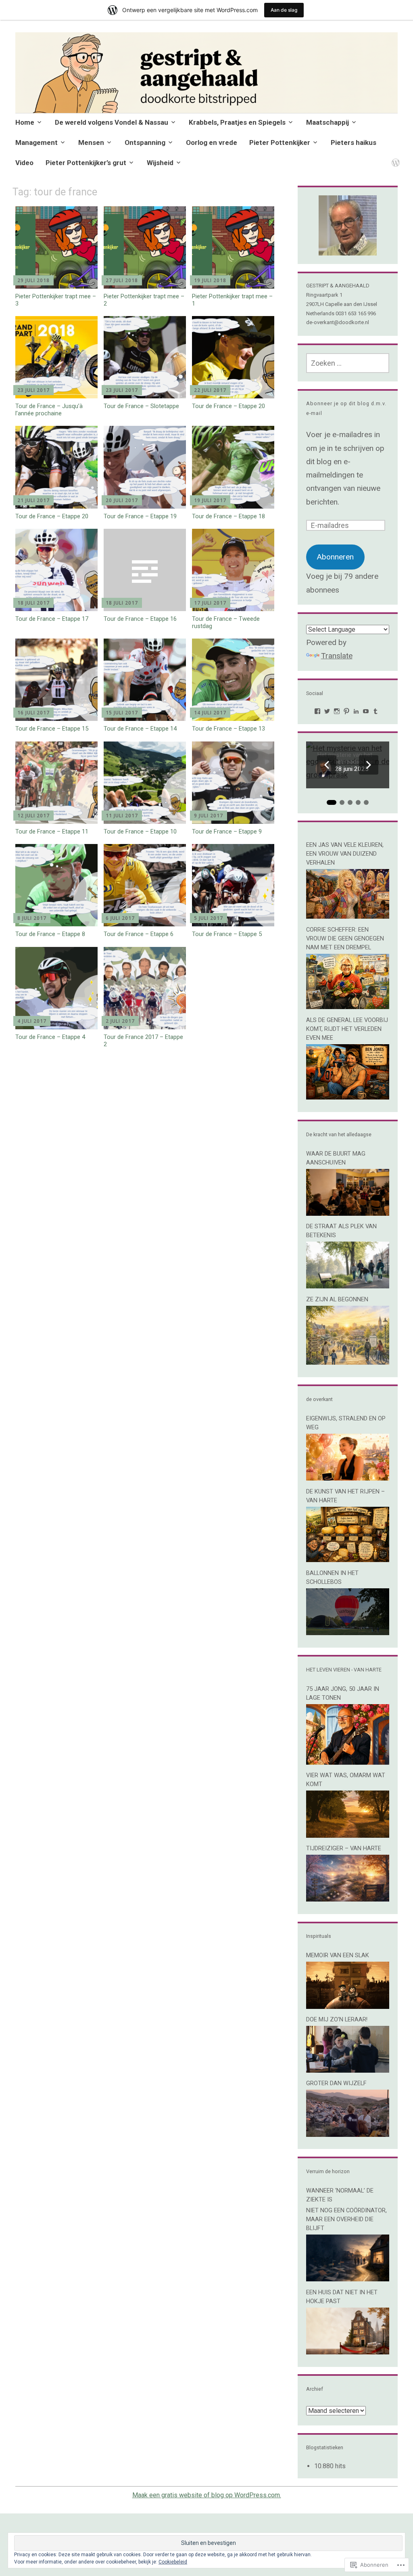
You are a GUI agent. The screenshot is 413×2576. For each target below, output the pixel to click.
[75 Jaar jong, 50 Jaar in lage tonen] (348, 1762)
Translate (337, 656)
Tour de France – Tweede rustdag (226, 622)
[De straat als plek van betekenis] (348, 1286)
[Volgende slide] (369, 765)
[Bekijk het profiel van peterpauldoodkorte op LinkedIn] (356, 711)
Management (37, 142)
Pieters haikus (354, 142)
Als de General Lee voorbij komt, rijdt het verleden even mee (347, 1029)
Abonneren (335, 557)
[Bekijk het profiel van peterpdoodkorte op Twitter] (327, 711)
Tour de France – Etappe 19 (140, 516)
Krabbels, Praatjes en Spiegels (237, 122)
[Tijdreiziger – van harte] (348, 1899)
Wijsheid (160, 163)
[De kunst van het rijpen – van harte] (348, 1559)
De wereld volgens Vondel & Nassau (112, 122)
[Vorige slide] (327, 765)
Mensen (91, 142)
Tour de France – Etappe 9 (227, 831)
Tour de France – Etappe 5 (227, 934)
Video (24, 163)
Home (25, 122)
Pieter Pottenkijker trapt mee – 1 (232, 300)
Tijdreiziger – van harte (344, 1848)
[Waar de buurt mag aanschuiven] (348, 1213)
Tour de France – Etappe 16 (140, 619)
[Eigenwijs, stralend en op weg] (348, 1478)
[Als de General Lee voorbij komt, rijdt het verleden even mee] (348, 1097)
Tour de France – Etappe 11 (52, 831)
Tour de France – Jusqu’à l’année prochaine (49, 410)
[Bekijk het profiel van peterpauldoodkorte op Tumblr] (375, 711)
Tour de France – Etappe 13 (228, 729)
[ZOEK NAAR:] (348, 363)
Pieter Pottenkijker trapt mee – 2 (144, 300)
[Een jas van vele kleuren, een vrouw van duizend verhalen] (348, 916)
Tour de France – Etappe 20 (228, 406)
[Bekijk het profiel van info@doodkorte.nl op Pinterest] (346, 711)
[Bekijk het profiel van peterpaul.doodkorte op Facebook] (317, 711)
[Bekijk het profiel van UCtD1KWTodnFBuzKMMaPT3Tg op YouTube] (366, 711)
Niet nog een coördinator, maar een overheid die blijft (346, 2219)
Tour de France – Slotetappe (141, 406)
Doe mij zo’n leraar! (337, 2019)
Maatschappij (327, 122)
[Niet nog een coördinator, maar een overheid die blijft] (348, 2279)
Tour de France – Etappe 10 (140, 831)
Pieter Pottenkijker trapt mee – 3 (56, 300)
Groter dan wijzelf (336, 2083)
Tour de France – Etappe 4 (50, 1037)
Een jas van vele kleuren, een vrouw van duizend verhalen (345, 854)
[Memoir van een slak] (348, 2006)
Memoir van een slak (338, 1955)
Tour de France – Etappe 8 (50, 934)
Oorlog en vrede (212, 142)
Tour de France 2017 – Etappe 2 (143, 1041)
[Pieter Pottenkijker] (394, 158)
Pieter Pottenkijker (280, 142)
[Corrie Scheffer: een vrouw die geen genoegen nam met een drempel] (348, 1006)
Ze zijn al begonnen (337, 1299)
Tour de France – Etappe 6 (139, 934)
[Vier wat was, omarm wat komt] (348, 1835)
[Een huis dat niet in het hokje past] (348, 2352)
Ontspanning (145, 142)
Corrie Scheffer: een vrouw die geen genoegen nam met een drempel (345, 938)
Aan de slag (284, 10)
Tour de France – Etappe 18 (228, 516)
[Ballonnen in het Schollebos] (348, 1633)
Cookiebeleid (173, 2562)
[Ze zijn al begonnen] (348, 1362)
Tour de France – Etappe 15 (52, 729)
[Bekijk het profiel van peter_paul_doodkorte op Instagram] (337, 711)
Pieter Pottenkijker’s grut (86, 163)
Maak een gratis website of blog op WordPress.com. (207, 2495)
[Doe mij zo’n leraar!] (348, 2070)
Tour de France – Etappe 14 (140, 729)
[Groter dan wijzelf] (348, 2134)
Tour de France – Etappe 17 (52, 619)
